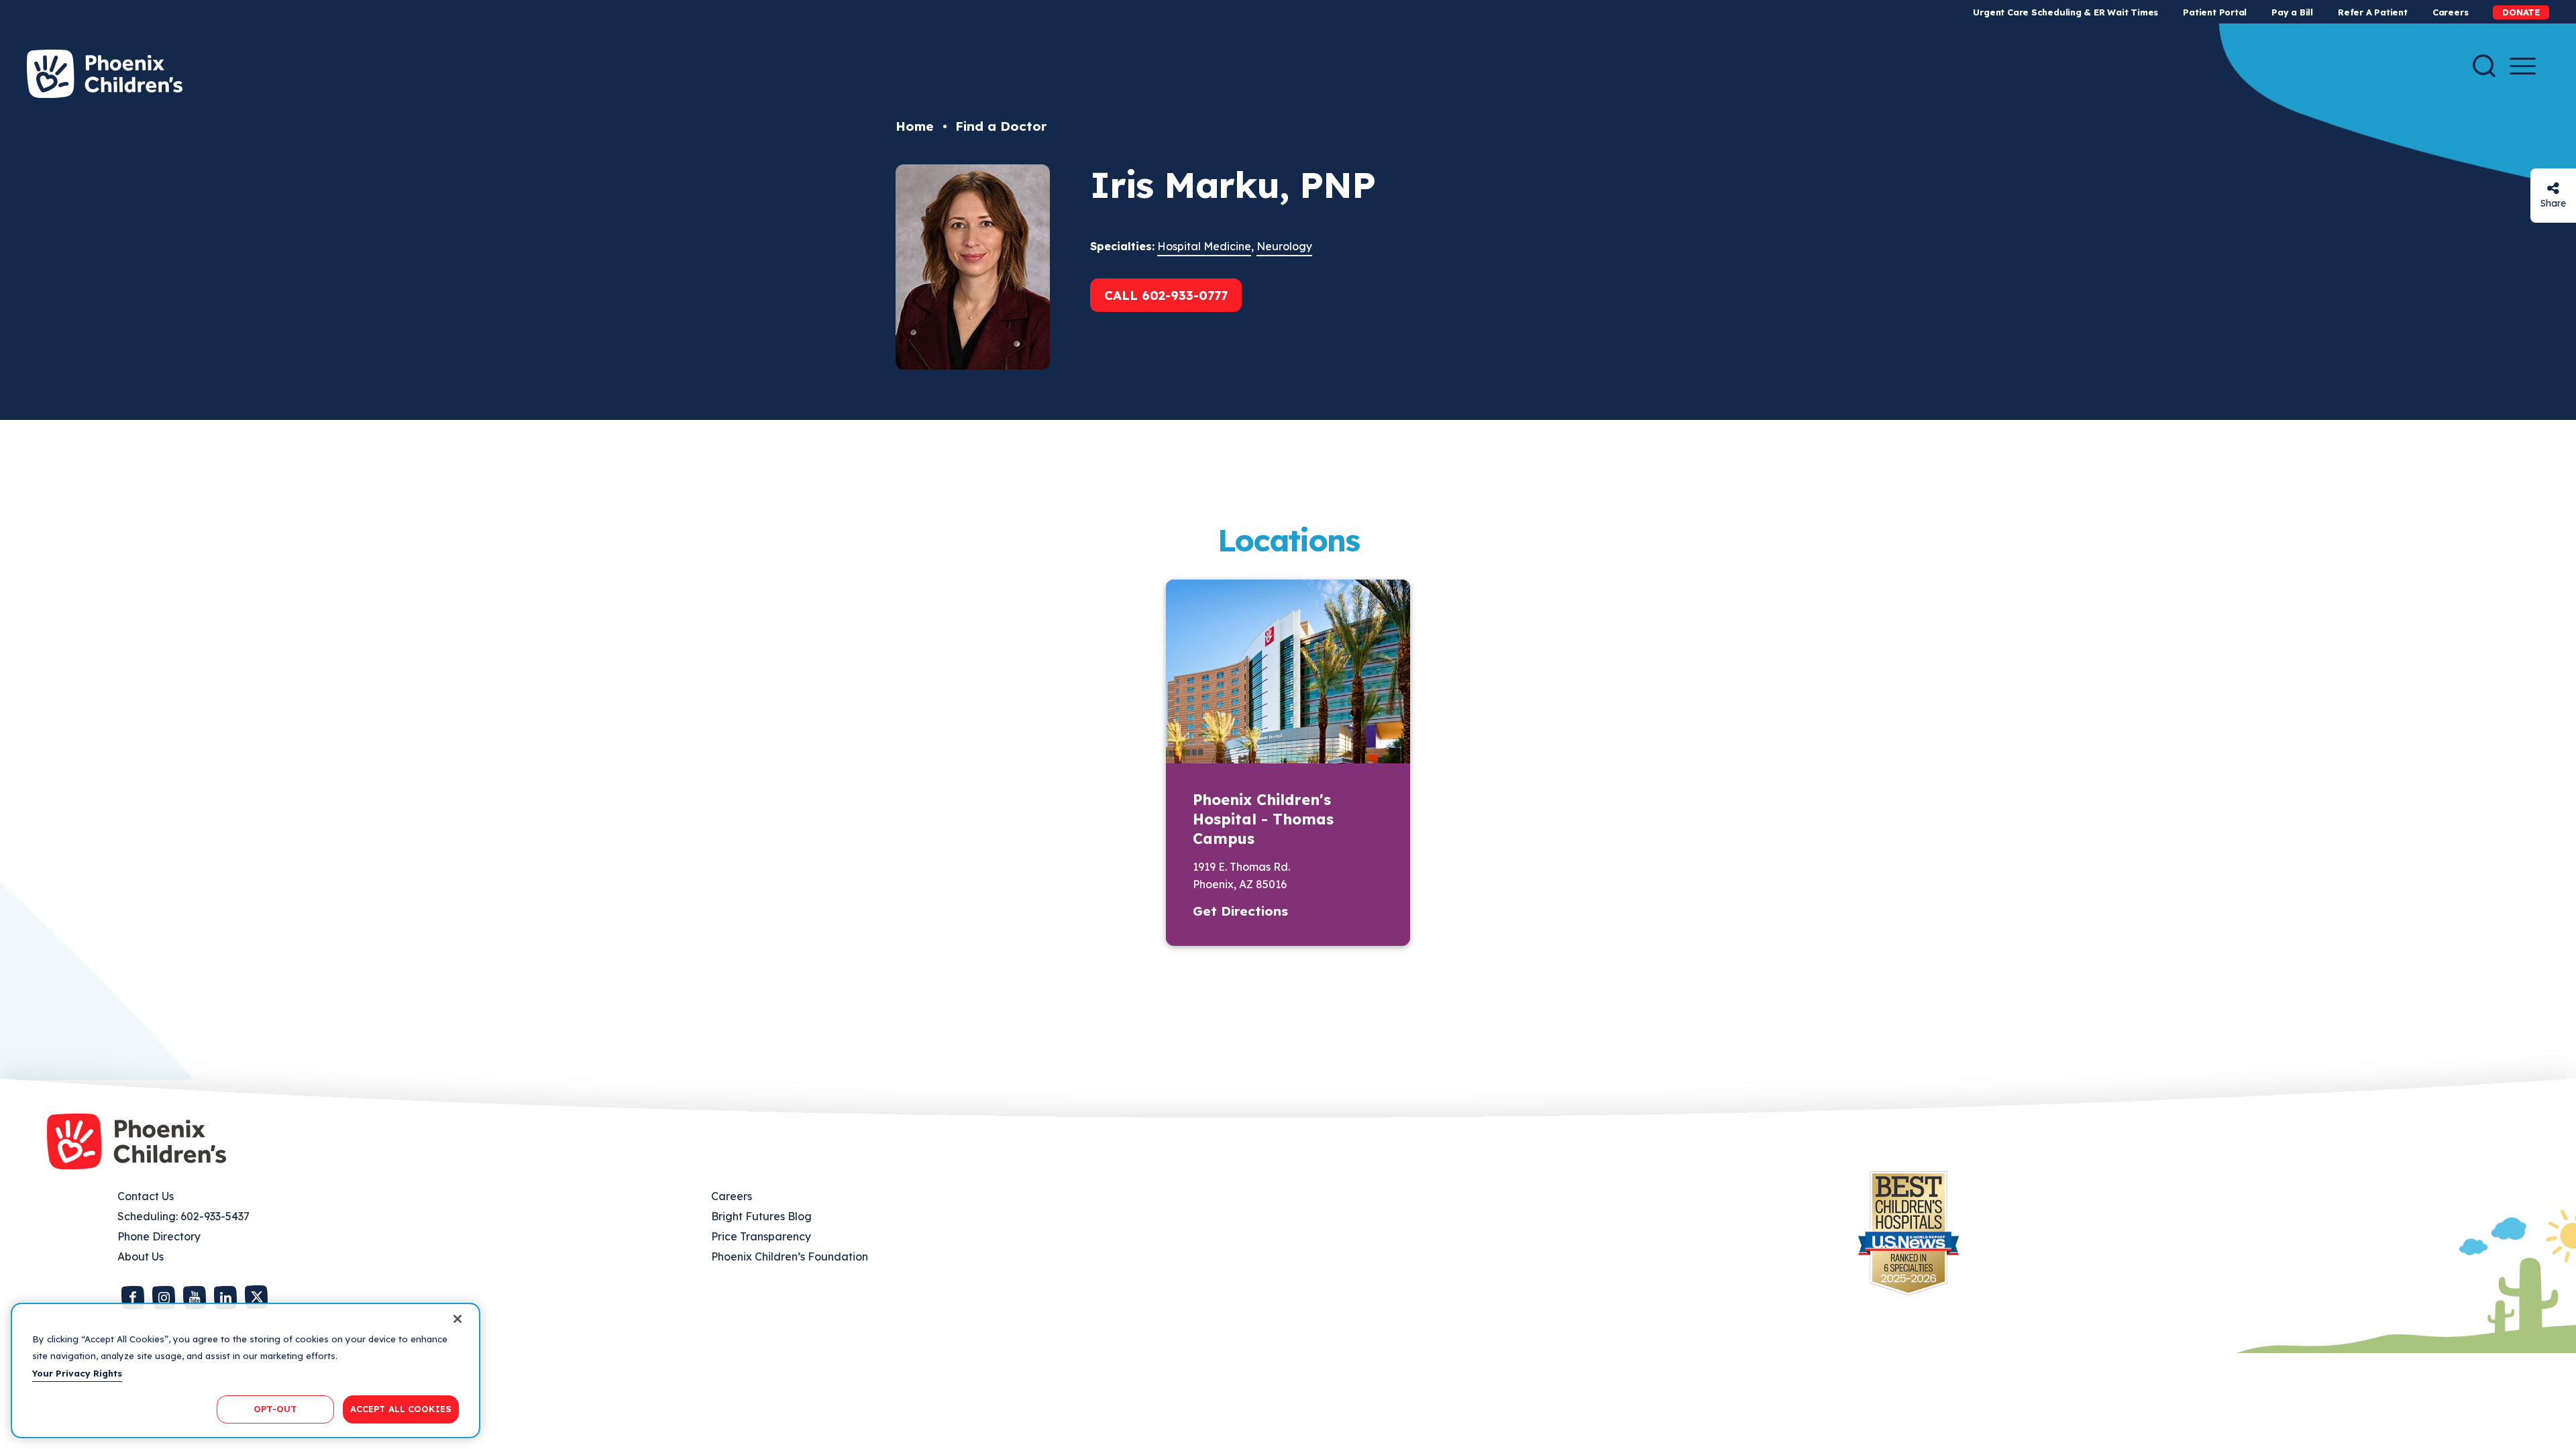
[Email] (2553, 188)
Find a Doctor (1001, 126)
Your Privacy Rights (77, 1373)
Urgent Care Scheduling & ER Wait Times (2065, 12)
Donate (2521, 12)
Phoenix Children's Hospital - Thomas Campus (1263, 819)
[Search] (2484, 66)
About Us (141, 1256)
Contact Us (146, 1196)
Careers (2450, 12)
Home (915, 126)
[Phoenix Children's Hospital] (105, 74)
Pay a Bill (2292, 12)
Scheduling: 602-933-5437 (183, 1216)
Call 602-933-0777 (1166, 295)
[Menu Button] (2523, 66)
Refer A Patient (2373, 12)
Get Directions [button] (1240, 911)
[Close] (458, 1319)
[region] (246, 1371)
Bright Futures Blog (761, 1216)
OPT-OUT (275, 1409)
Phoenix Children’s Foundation (790, 1256)
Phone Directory (159, 1236)
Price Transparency (761, 1236)
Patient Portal (2215, 12)
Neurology (1284, 246)
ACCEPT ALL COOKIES (401, 1409)
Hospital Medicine (1204, 246)
